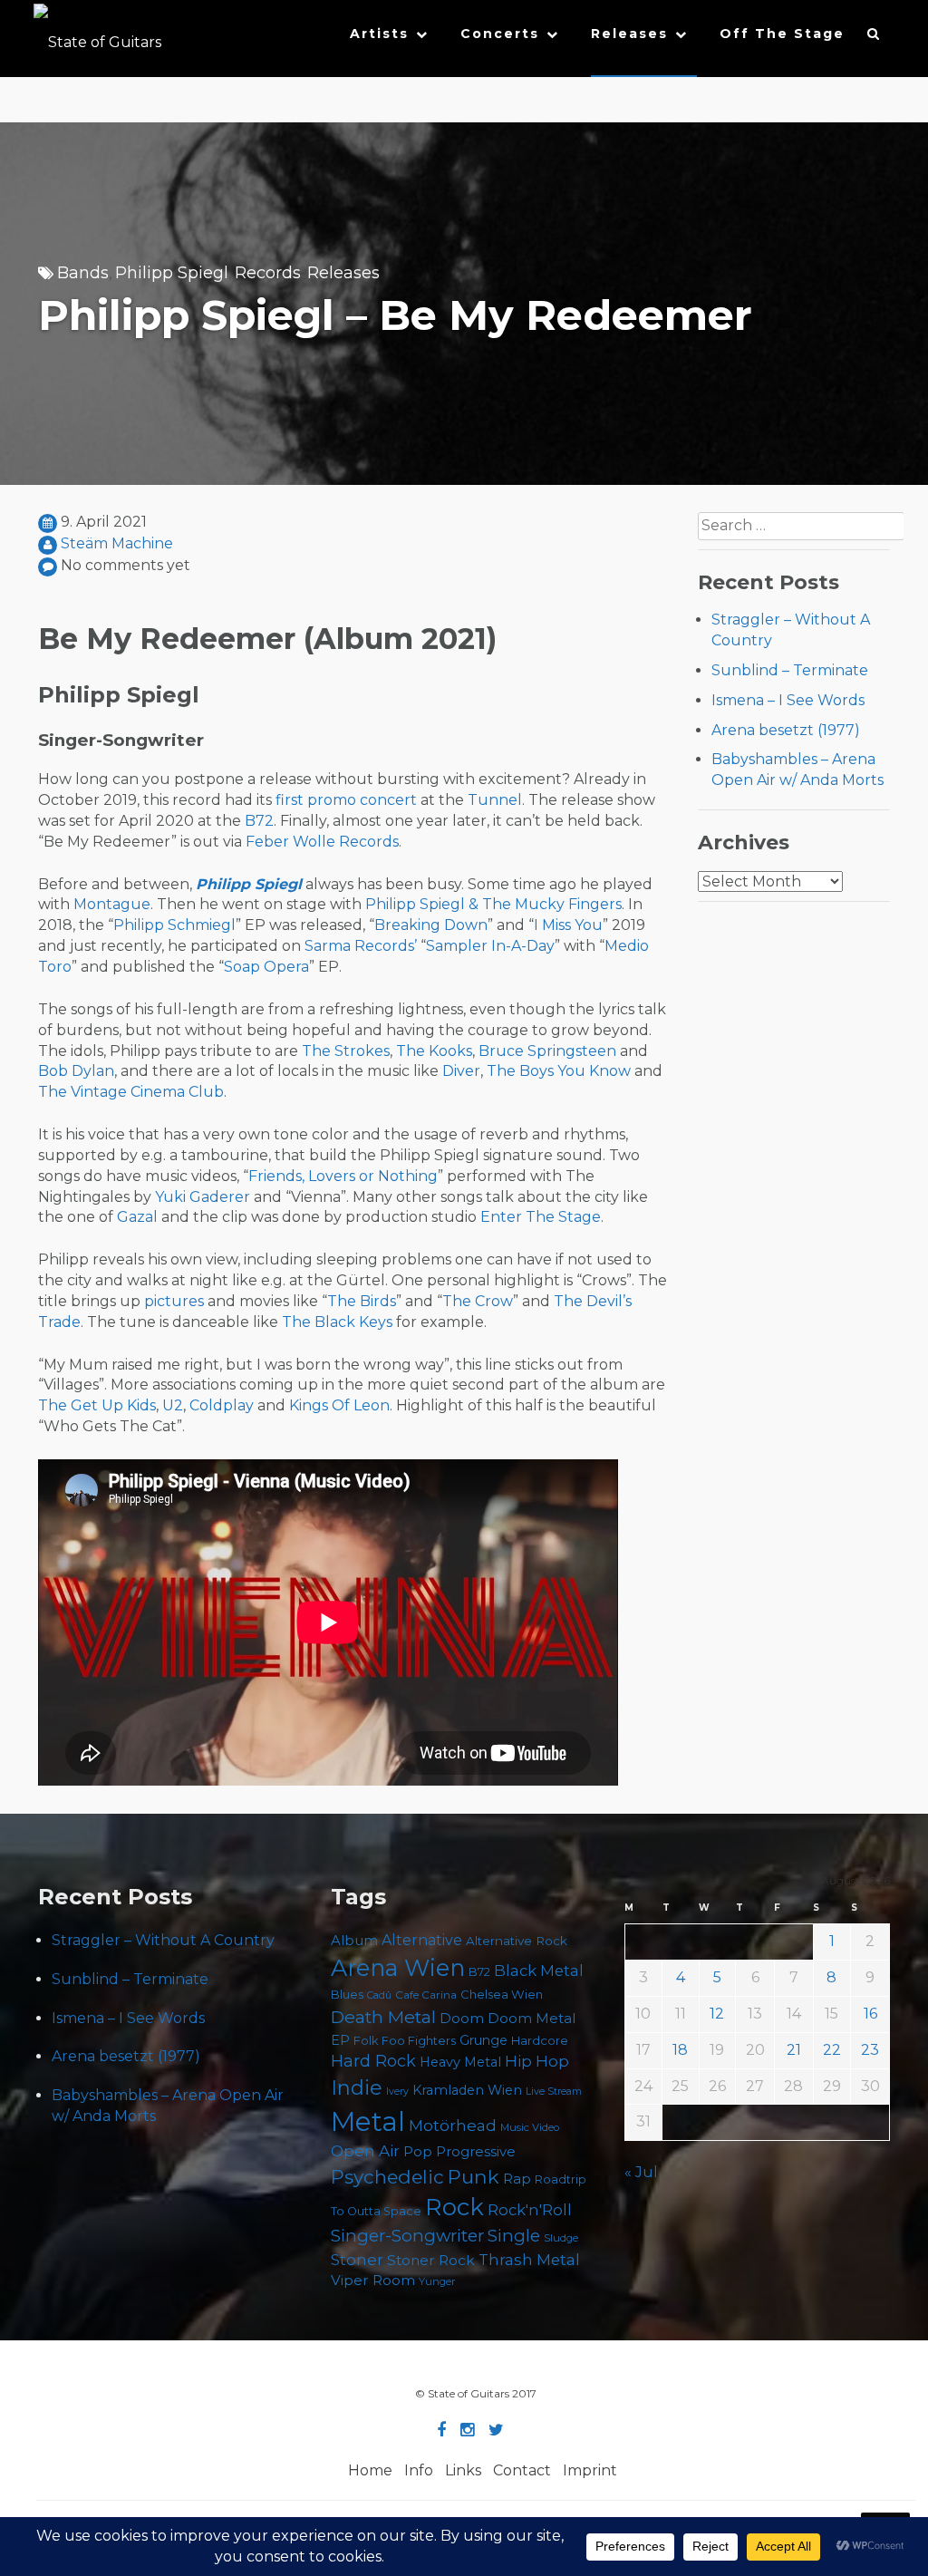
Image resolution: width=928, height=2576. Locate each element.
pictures (174, 1301)
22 (832, 2050)
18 (680, 2050)
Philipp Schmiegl (174, 925)
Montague (112, 904)
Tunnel (495, 800)
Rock (454, 2207)
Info (419, 2470)
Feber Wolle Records (322, 842)
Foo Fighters (419, 2040)
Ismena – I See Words (788, 700)
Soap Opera (266, 967)
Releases (629, 34)
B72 (259, 821)
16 (870, 2014)
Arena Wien (398, 1967)
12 (717, 2014)
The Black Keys (337, 1322)
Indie (357, 2088)
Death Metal (383, 2017)
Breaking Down (431, 925)
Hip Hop (537, 2061)
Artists (379, 34)
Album (354, 1941)
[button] (874, 38)
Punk (474, 2176)
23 (870, 2050)
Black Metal (539, 1971)
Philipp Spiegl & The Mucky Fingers (493, 904)
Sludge (561, 2238)
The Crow (478, 1301)
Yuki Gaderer (203, 1197)
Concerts (500, 34)
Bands (83, 273)
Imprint (590, 2470)
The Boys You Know (559, 1071)
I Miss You (568, 925)
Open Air (365, 2151)
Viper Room (373, 2280)
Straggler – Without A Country (163, 1940)
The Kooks (434, 1051)
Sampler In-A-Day (490, 946)
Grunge (483, 2040)
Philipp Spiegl (172, 273)
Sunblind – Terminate (790, 670)
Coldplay (222, 1405)
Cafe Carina (426, 1995)
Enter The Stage (541, 1217)
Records (268, 273)
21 (794, 2050)
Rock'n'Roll (530, 2210)
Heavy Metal (460, 2062)
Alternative (422, 1940)
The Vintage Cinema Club (131, 1092)
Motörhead (453, 2125)
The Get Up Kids (97, 1405)
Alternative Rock (517, 1941)
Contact (522, 2470)
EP (340, 2040)
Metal (368, 2121)
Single (514, 2236)
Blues (347, 1995)
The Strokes (346, 1051)
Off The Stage (782, 34)
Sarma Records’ (361, 946)
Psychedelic (387, 2177)
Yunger (437, 2281)
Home (370, 2470)
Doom (462, 2018)
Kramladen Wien (467, 2090)
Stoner (357, 2259)
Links (463, 2470)
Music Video (530, 2127)
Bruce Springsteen (547, 1051)
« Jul (641, 2172)
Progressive (476, 2152)
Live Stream (554, 2092)
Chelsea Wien (502, 1994)
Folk (366, 2041)
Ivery (397, 2092)
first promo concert (346, 800)
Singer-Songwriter (407, 2236)
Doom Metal (532, 2019)
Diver (461, 1071)
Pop (418, 2151)
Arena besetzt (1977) (786, 730)
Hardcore (540, 2040)
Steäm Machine (117, 543)
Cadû (379, 1995)
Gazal (137, 1217)
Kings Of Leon (339, 1405)
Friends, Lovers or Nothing (343, 1176)
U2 (173, 1405)
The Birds (362, 1301)
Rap (517, 2179)
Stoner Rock (431, 2260)
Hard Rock (373, 2061)
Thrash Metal (529, 2260)
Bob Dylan (76, 1071)
